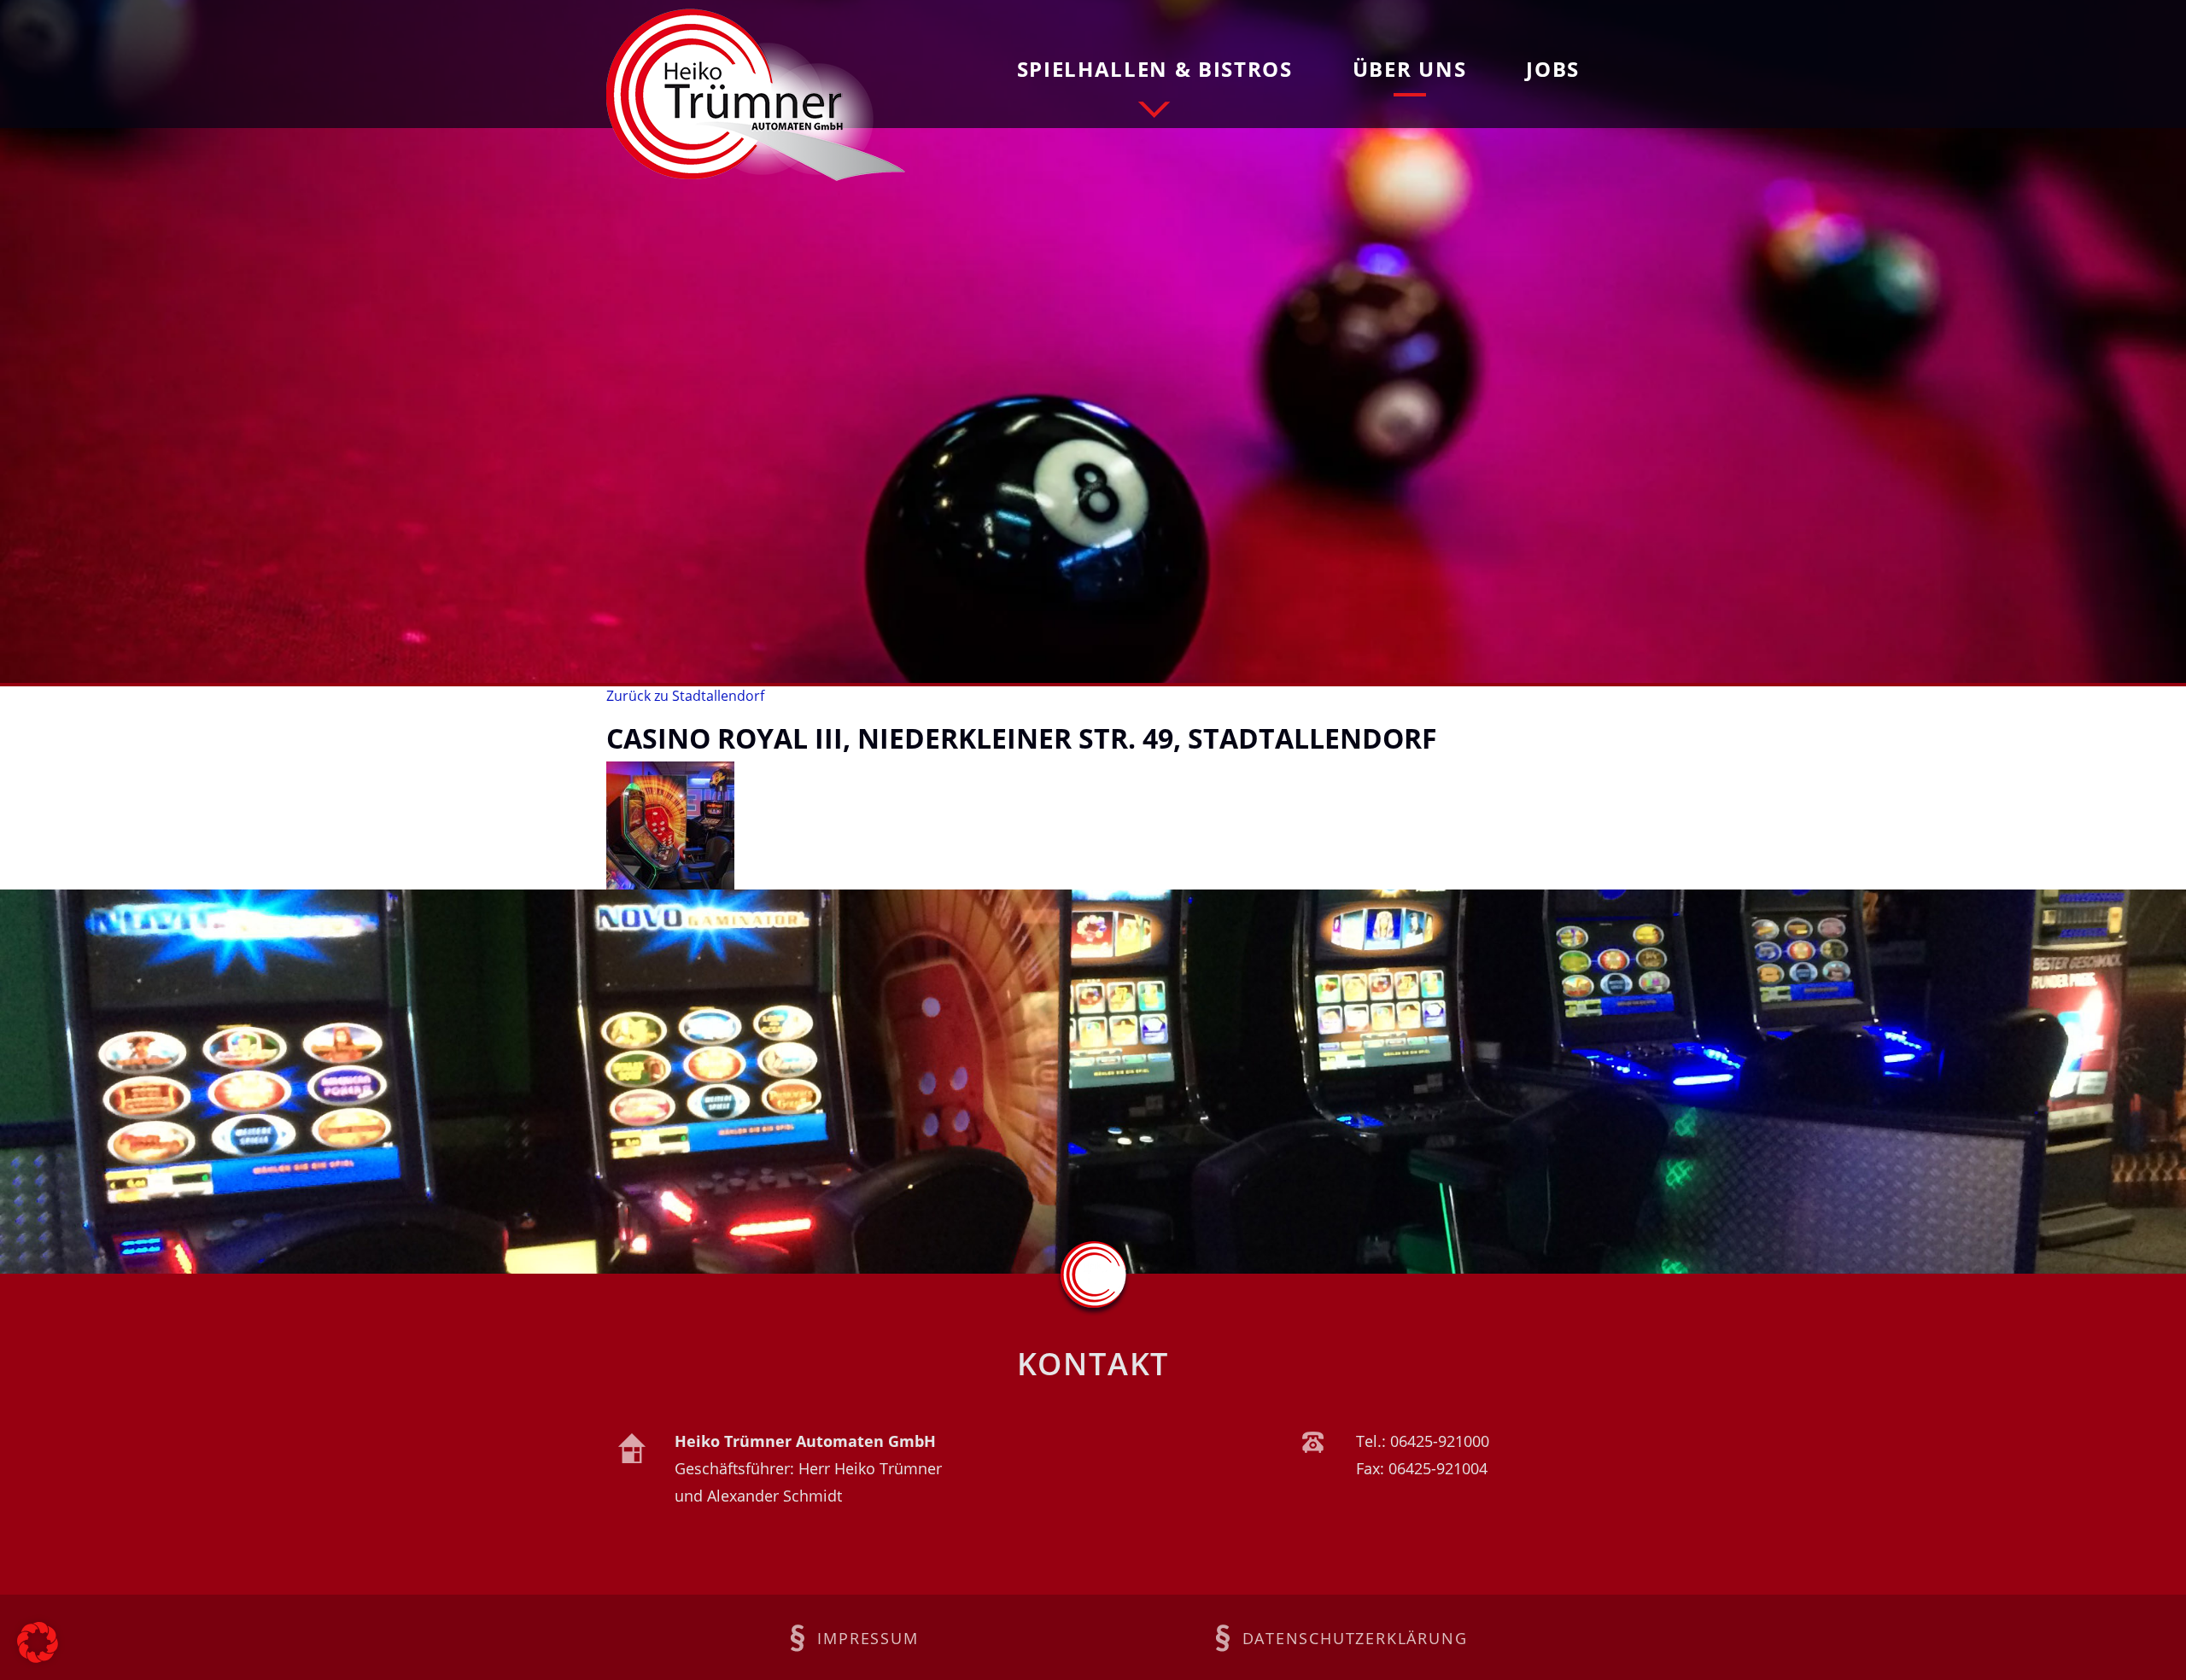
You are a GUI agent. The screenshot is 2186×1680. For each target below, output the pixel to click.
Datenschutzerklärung (1355, 1638)
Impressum (868, 1638)
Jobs (1553, 69)
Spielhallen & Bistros (1155, 69)
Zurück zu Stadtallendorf (685, 696)
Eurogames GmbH (756, 95)
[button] (38, 1642)
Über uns (1409, 69)
